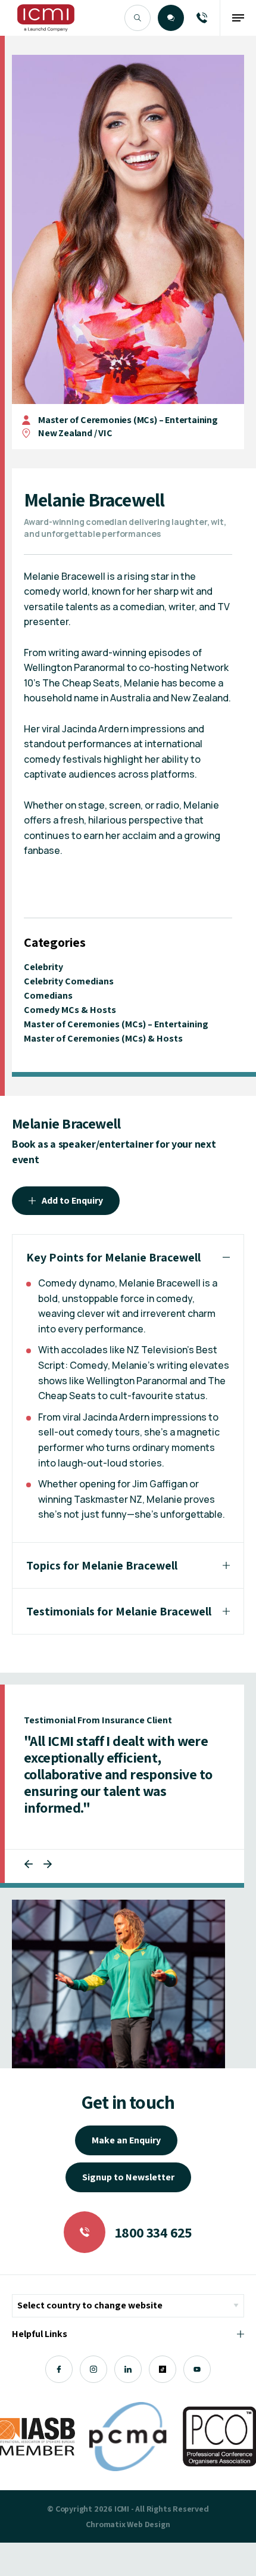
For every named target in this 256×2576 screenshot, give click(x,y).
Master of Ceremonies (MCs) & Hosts (103, 1038)
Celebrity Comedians (69, 981)
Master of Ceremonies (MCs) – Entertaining (128, 420)
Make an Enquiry (126, 2140)
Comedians (48, 995)
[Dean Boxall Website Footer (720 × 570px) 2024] (118, 1984)
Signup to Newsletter (128, 2177)
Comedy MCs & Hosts (70, 1010)
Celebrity (43, 967)
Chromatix (105, 2524)
